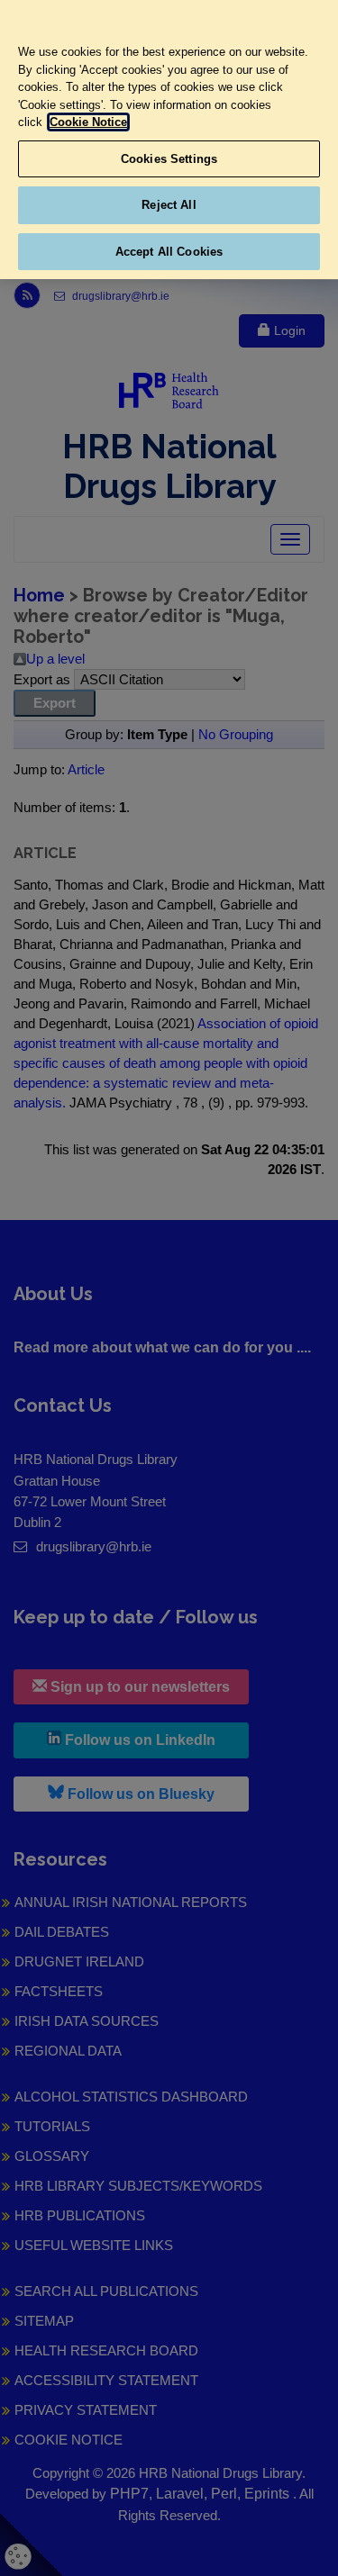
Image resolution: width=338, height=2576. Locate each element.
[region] (169, 140)
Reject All (169, 205)
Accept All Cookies (169, 252)
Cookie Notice (88, 122)
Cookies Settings (169, 159)
